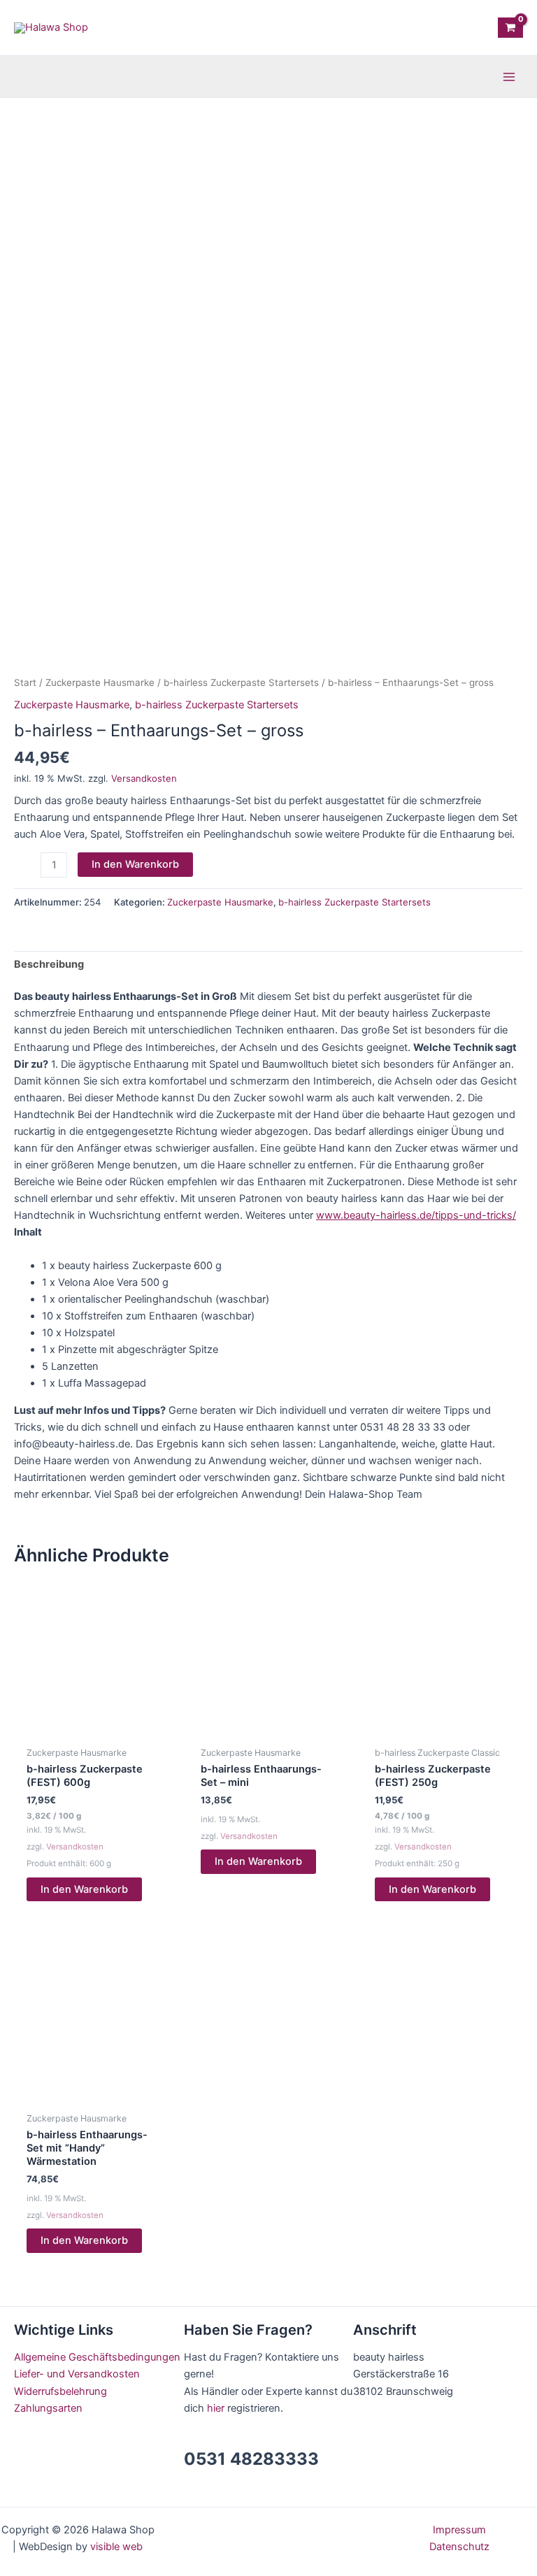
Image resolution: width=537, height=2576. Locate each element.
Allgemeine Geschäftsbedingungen (97, 2357)
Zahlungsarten (48, 2408)
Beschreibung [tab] (49, 964)
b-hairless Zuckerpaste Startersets (241, 682)
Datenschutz (459, 2547)
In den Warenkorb (135, 864)
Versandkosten (144, 778)
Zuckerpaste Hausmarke (100, 682)
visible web (116, 2547)
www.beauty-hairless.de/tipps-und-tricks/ (416, 1215)
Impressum (459, 2530)
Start (25, 682)
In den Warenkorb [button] (84, 1889)
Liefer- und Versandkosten (77, 2374)
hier (216, 2408)
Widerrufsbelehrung (60, 2391)
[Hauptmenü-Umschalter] (509, 76)
